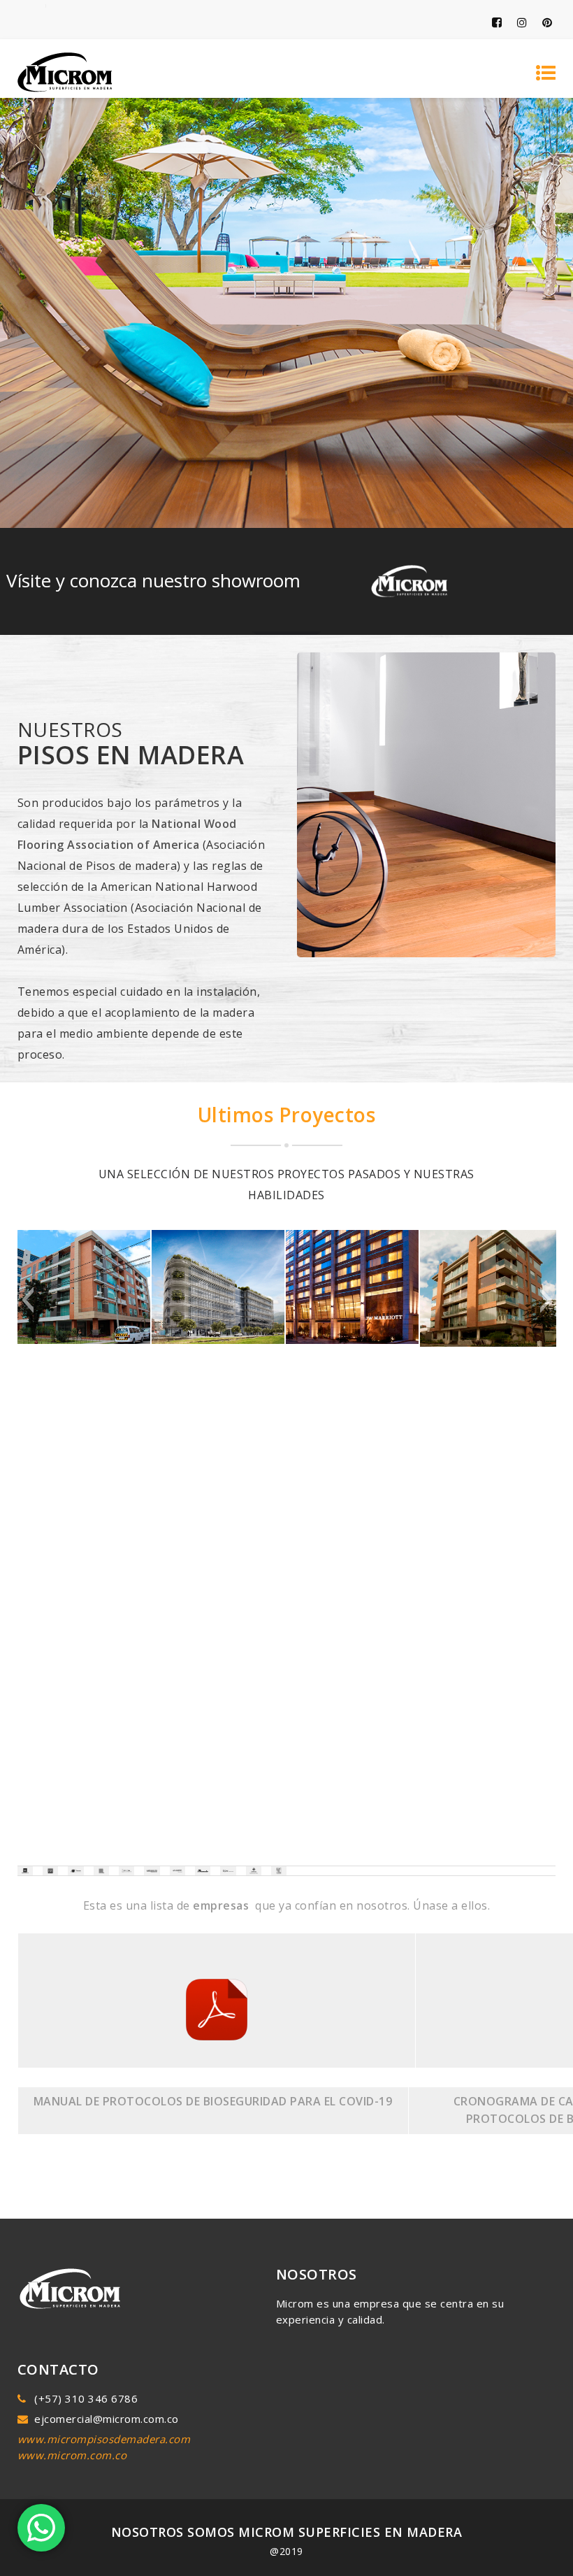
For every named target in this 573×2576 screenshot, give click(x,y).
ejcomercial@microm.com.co (107, 2419)
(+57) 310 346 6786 (86, 2398)
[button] (28, 1300)
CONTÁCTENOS (286, 1677)
